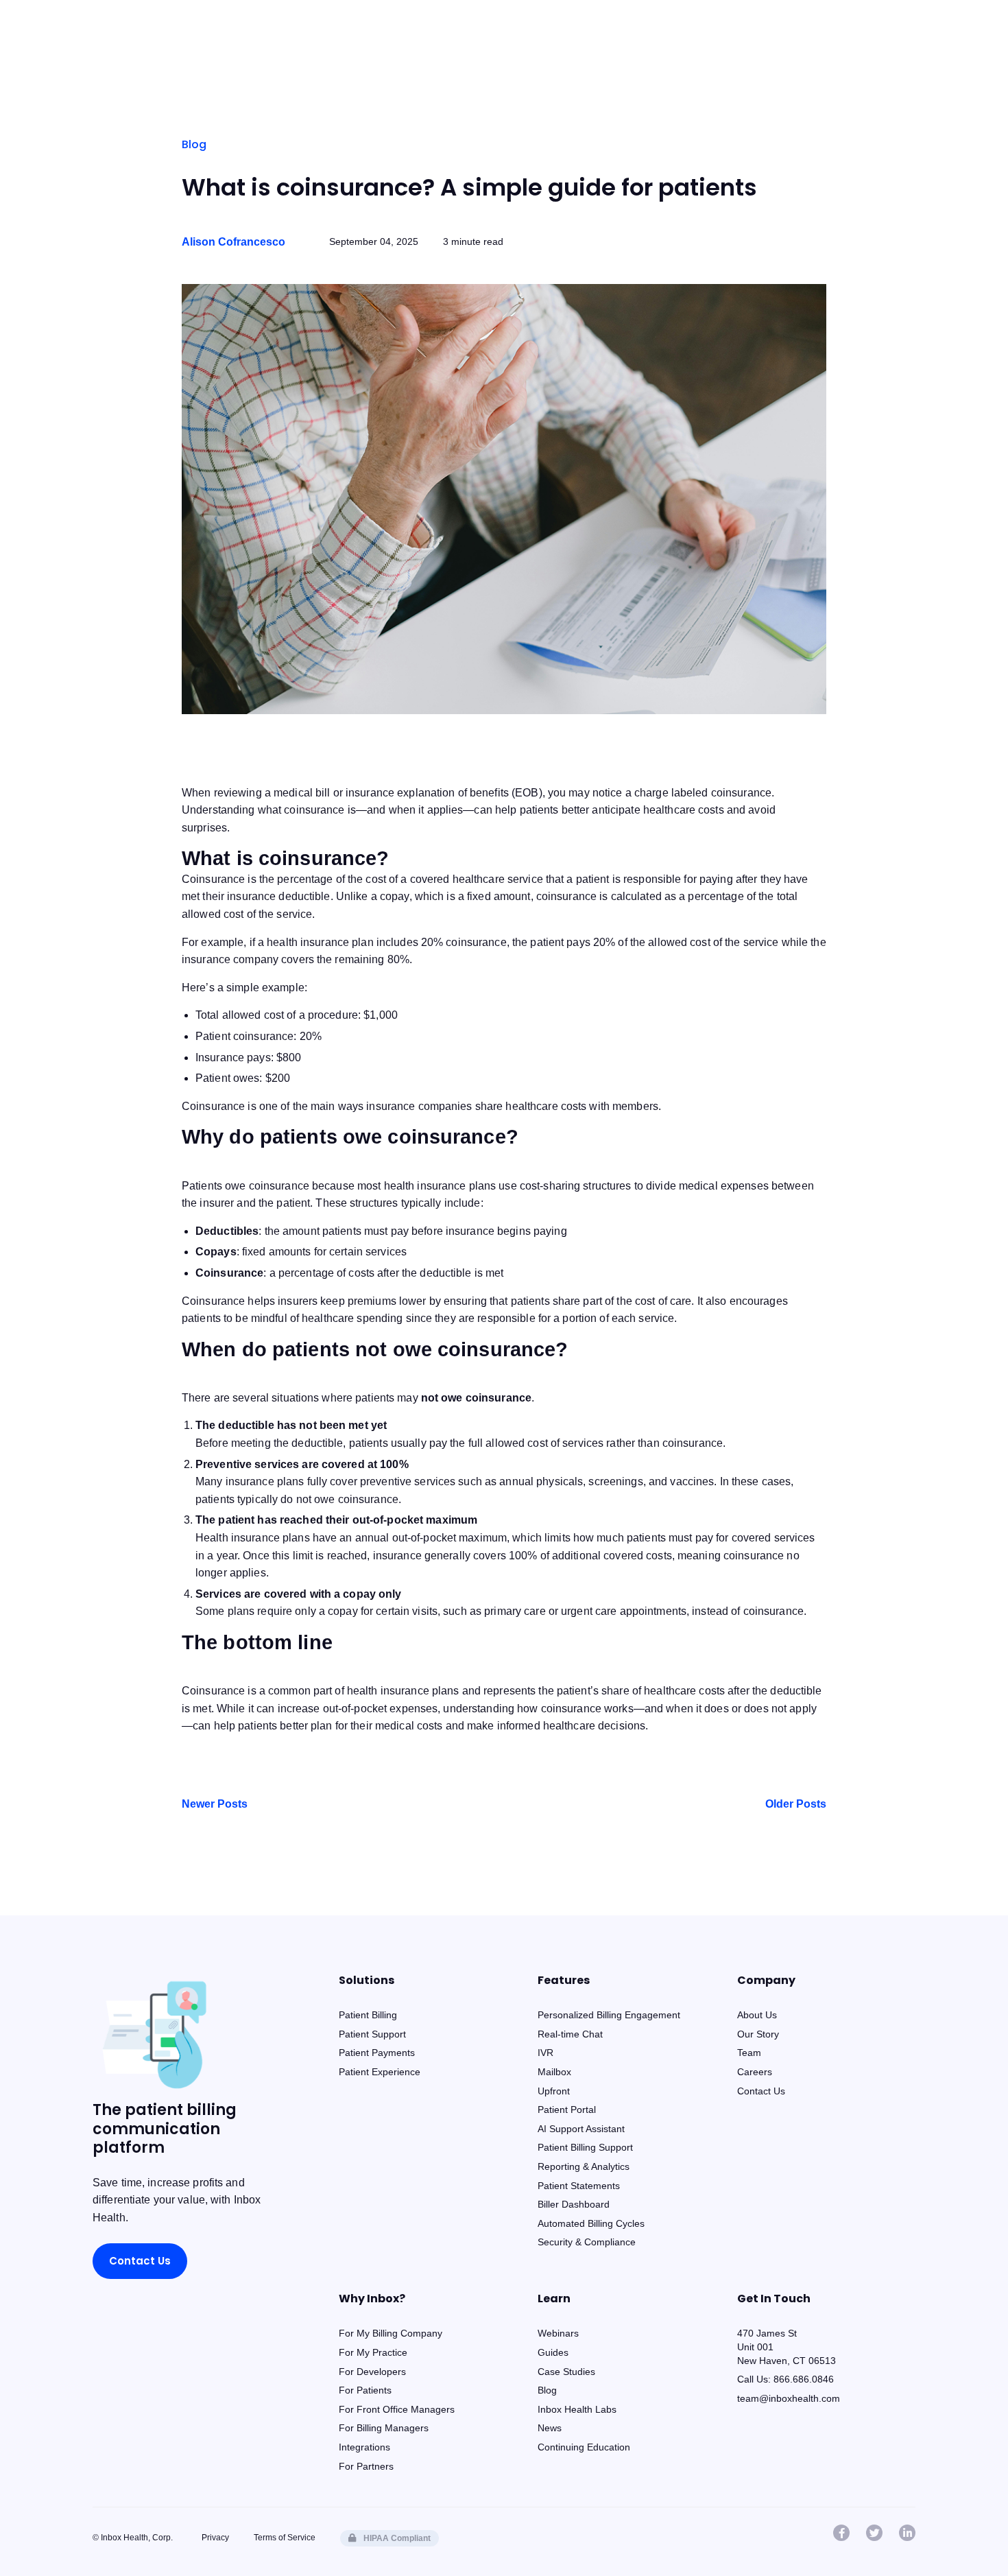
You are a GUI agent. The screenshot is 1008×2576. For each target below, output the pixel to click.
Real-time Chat (570, 2034)
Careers (755, 2072)
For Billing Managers (384, 2428)
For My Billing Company (391, 2333)
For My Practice (373, 2352)
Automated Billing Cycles (591, 2223)
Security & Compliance (587, 2242)
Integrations (364, 2447)
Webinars (558, 2333)
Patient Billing (368, 2015)
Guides (553, 2352)
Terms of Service (285, 2538)
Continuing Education (584, 2447)
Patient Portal (567, 2110)
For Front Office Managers (397, 2409)
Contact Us (140, 2261)
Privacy (215, 2538)
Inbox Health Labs (577, 2409)
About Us (757, 2015)
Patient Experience (380, 2072)
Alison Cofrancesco (233, 242)
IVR (545, 2053)
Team (749, 2053)
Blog (194, 144)
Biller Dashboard (574, 2204)
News (550, 2428)
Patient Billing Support (585, 2147)
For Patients (365, 2390)
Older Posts (796, 1804)
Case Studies (566, 2372)
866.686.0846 (804, 2379)
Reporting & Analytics (584, 2166)
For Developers (372, 2372)
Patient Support (372, 2034)
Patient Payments (377, 2053)
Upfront (554, 2091)
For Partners (366, 2466)
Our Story (758, 2034)
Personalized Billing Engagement (609, 2015)
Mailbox (554, 2072)
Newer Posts (215, 1804)
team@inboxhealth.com (789, 2398)
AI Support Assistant (581, 2129)
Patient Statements (579, 2186)
